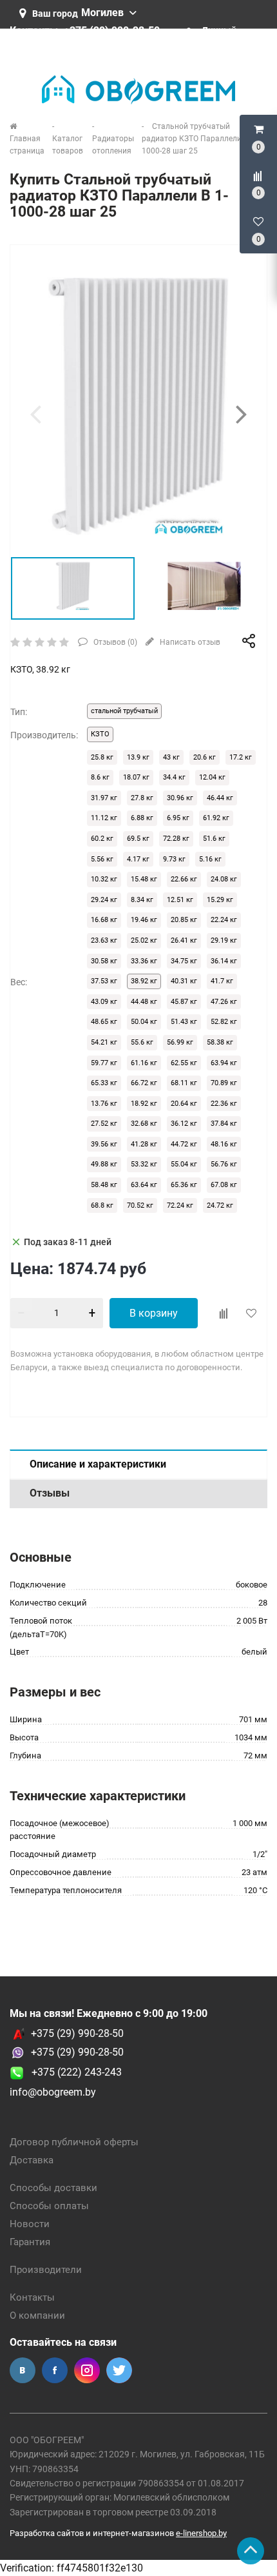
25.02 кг (144, 940)
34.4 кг (174, 777)
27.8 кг (142, 798)
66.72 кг (144, 1083)
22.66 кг (184, 879)
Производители (46, 2270)
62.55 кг (184, 1063)
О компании (37, 2315)
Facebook (55, 2370)
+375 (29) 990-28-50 (77, 2033)
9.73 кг (174, 859)
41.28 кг (144, 1144)
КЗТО (100, 734)
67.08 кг (224, 1185)
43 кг (171, 757)
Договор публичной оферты (74, 2142)
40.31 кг (184, 981)
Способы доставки (53, 2188)
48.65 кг (104, 1022)
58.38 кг (220, 1042)
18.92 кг (144, 1104)
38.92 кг (144, 981)
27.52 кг (104, 1124)
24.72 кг (220, 1205)
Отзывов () (114, 642)
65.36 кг (184, 1185)
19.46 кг (144, 920)
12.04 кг (212, 777)
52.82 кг (224, 1022)
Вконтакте (23, 2370)
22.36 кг (224, 1104)
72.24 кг (180, 1205)
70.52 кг (140, 1205)
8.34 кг (142, 900)
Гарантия (30, 2242)
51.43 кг (184, 1022)
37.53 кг (104, 981)
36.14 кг (224, 961)
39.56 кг (104, 1144)
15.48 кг (144, 879)
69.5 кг (138, 839)
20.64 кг (184, 1104)
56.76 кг (224, 1164)
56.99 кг (180, 1042)
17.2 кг (241, 757)
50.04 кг (144, 1022)
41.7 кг (222, 981)
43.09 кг (104, 1002)
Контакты (32, 2297)
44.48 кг (144, 1002)
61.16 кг (144, 1063)
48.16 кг (224, 1144)
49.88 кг (104, 1164)
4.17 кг (138, 859)
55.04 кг (184, 1164)
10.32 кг (104, 879)
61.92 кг (216, 818)
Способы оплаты (49, 2206)
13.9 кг (138, 757)
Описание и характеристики (98, 1464)
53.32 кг (144, 1164)
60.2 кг (102, 839)
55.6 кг (142, 1042)
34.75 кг (184, 961)
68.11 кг (184, 1083)
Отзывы (50, 1493)
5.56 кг (102, 859)
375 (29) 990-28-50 (80, 2052)
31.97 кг (104, 798)
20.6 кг (205, 757)
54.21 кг (104, 1042)
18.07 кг (136, 777)
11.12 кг (104, 818)
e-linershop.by (201, 2533)
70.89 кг (224, 1083)
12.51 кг (180, 900)
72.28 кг (176, 839)
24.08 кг (224, 879)
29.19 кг (224, 940)
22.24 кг (224, 920)
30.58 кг (104, 961)
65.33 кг (104, 1083)
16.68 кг (104, 920)
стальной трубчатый (124, 711)
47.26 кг (224, 1002)
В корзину (154, 1313)
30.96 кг (180, 798)
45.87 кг (184, 1002)
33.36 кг (144, 961)
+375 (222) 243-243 (73, 2072)
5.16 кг (210, 859)
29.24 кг (104, 900)
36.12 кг (184, 1124)
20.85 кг (184, 920)
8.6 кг (100, 777)
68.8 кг (102, 1205)
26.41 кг (184, 940)
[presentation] (35, 414)
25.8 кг (102, 757)
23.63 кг (104, 940)
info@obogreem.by (53, 2092)
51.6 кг (214, 839)
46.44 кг (220, 798)
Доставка (32, 2160)
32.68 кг (144, 1124)
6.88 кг (142, 818)
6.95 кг (178, 818)
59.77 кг (104, 1063)
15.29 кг (220, 900)
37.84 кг (224, 1124)
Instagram (87, 2370)
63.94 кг (224, 1063)
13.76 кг (104, 1104)
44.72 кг (184, 1144)
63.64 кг (144, 1185)
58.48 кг (104, 1185)
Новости (30, 2224)
